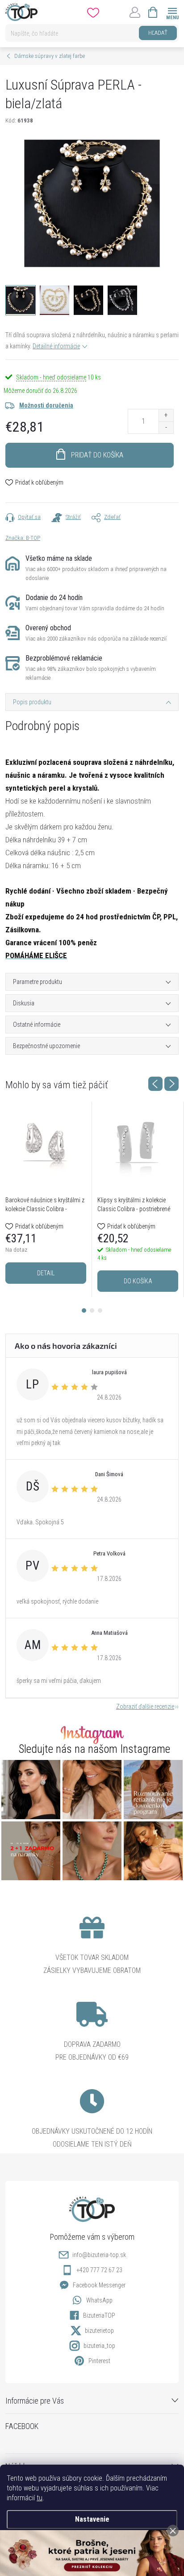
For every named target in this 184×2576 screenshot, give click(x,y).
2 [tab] (92, 1310)
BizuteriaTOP (99, 2315)
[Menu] (172, 12)
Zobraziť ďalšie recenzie (145, 1706)
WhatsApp (99, 2300)
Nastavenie (92, 2519)
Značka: (23, 538)
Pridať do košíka (97, 455)
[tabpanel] (46, 1200)
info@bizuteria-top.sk (99, 2255)
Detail (46, 1273)
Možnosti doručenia (46, 405)
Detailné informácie (56, 346)
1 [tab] (84, 1310)
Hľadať (158, 33)
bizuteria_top (99, 2346)
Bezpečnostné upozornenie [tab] (46, 1046)
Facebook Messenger (99, 2285)
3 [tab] (100, 1310)
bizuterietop (99, 2331)
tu (40, 2498)
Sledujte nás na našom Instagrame (94, 1749)
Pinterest (99, 2361)
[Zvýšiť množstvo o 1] (166, 415)
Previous (155, 1084)
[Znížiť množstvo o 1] (166, 427)
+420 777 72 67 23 (99, 2270)
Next (171, 1084)
